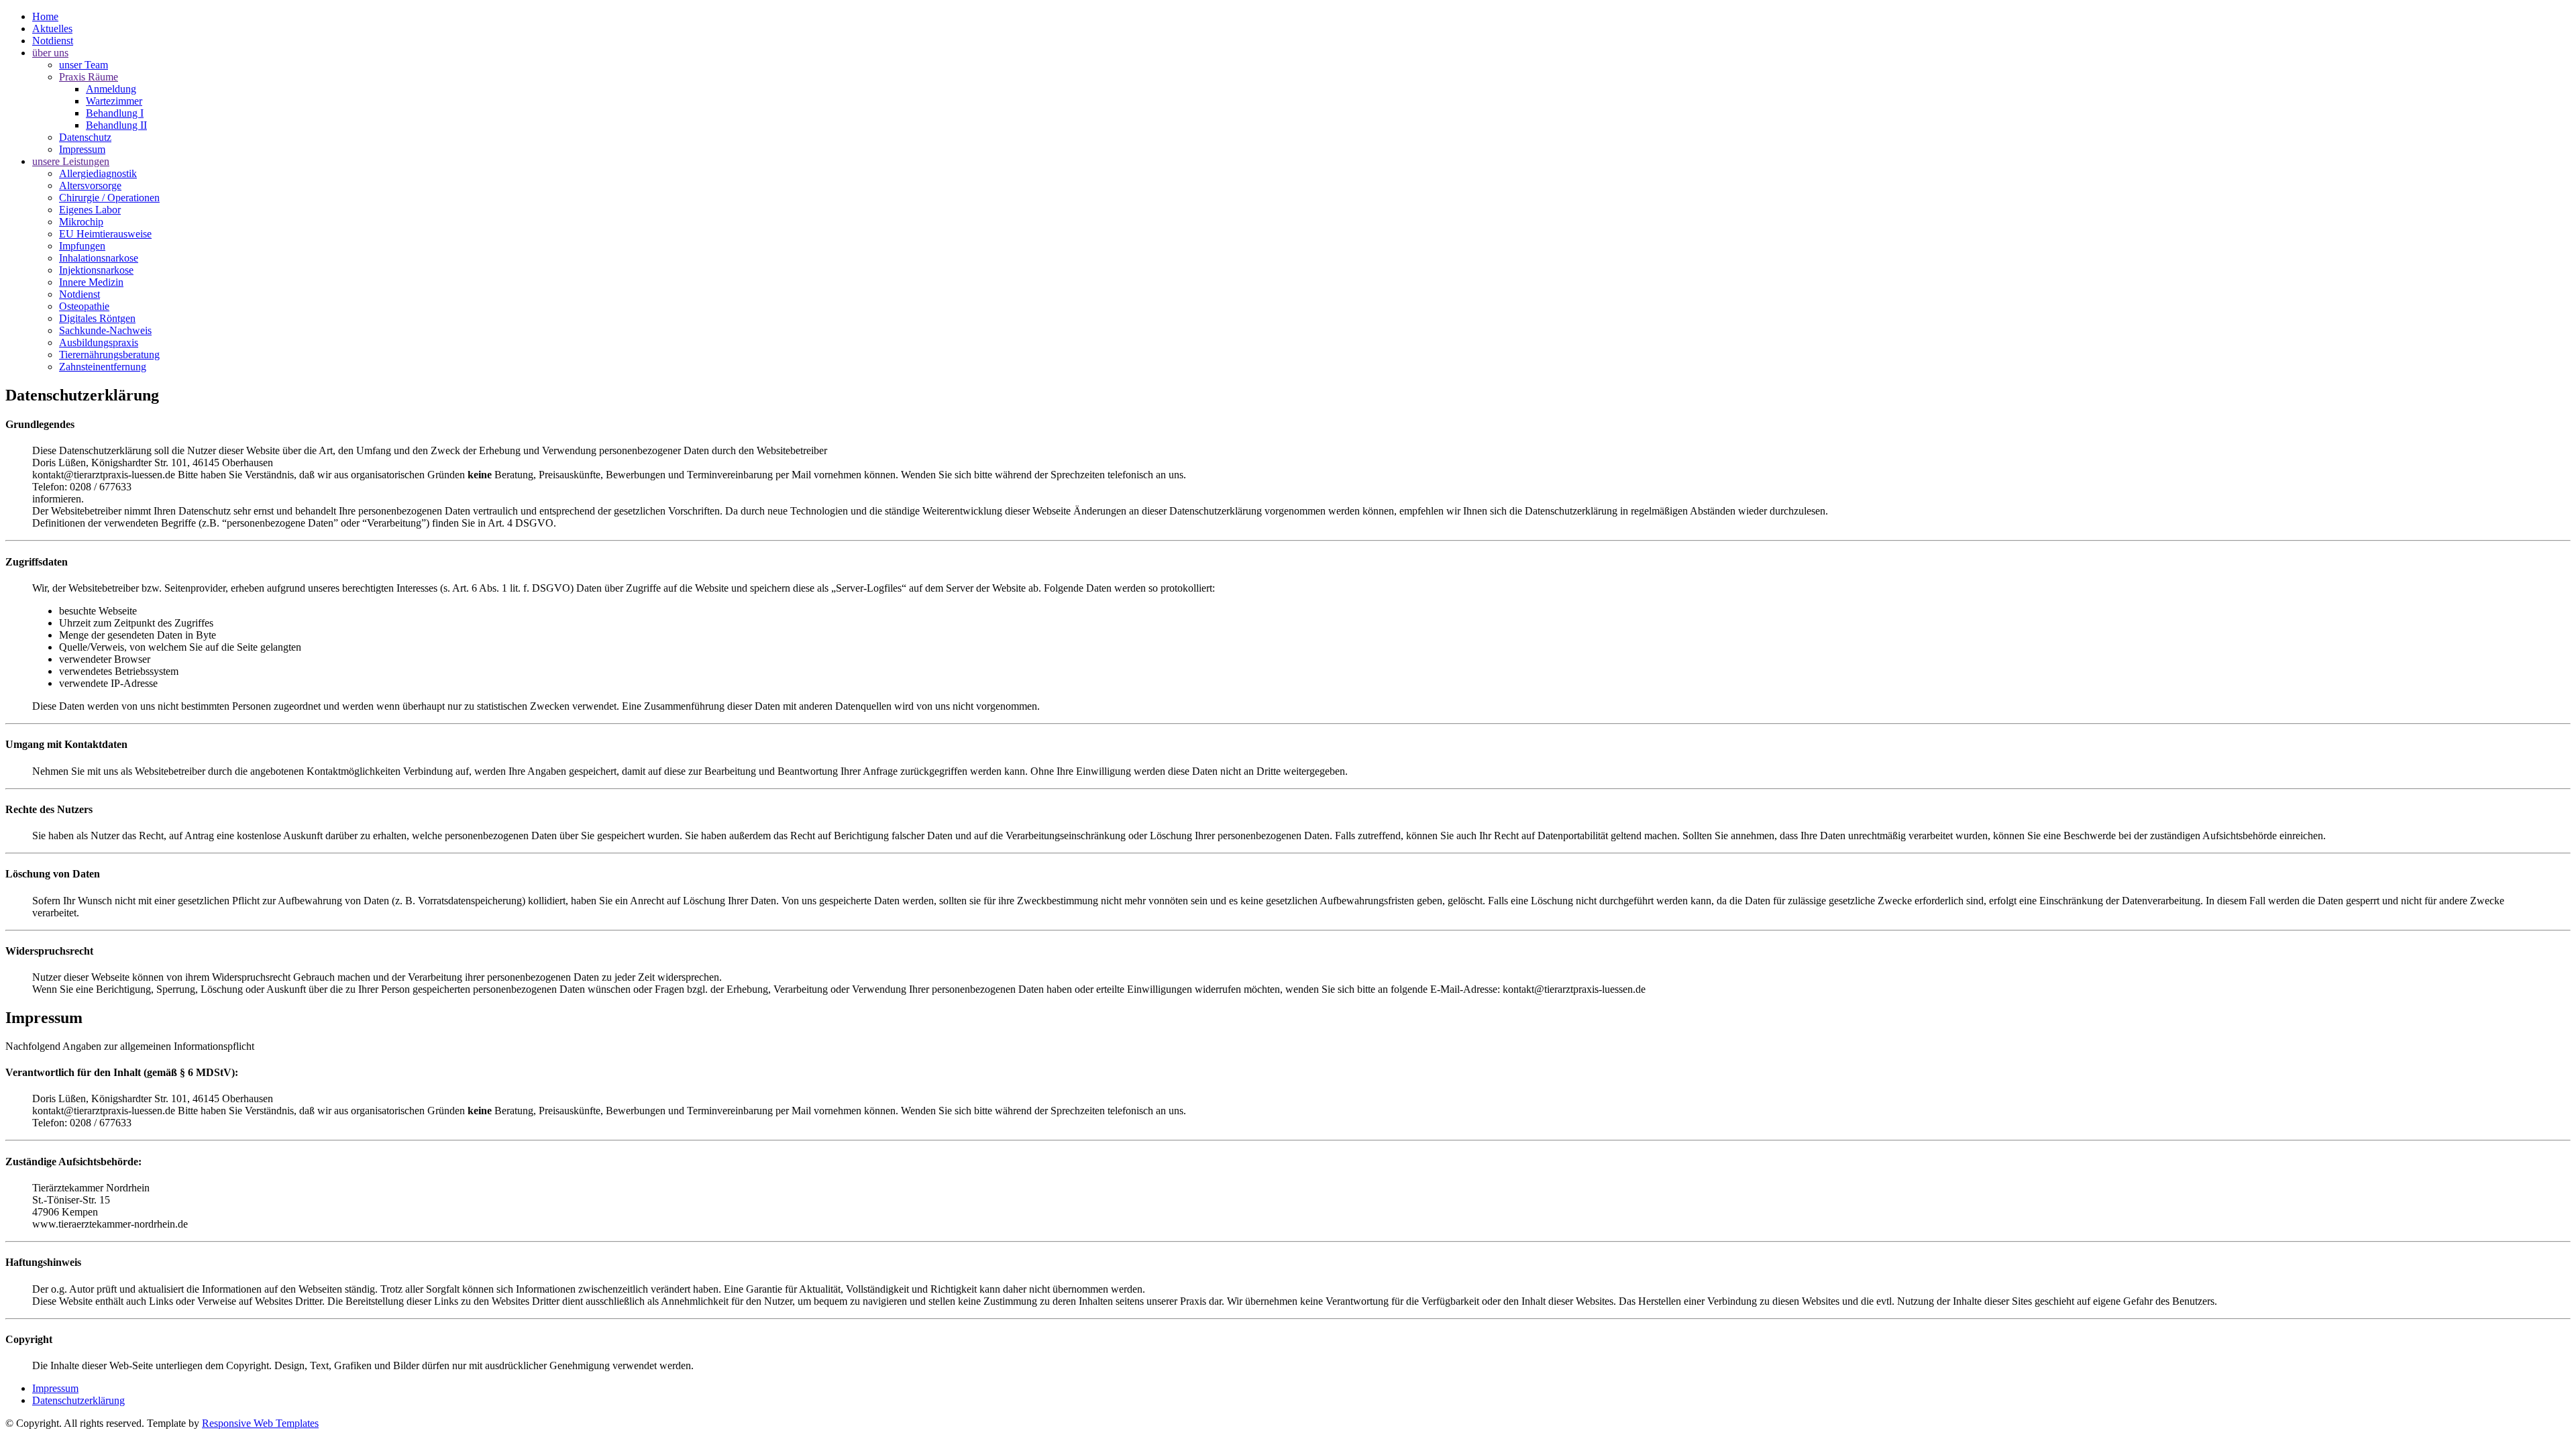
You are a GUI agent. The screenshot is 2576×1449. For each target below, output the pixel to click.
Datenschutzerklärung (78, 1400)
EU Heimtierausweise (105, 234)
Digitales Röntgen (97, 318)
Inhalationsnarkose (99, 258)
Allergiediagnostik (98, 173)
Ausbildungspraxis (99, 342)
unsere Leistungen (71, 161)
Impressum (82, 149)
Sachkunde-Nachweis (105, 330)
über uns (50, 53)
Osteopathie (84, 306)
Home (45, 16)
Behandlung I (115, 113)
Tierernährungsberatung (109, 355)
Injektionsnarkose (96, 270)
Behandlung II (116, 125)
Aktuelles (52, 29)
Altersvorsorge (90, 185)
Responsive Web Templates (260, 1423)
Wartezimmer (114, 101)
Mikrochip (81, 222)
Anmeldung (111, 89)
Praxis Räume (89, 77)
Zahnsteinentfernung (103, 367)
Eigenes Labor (90, 210)
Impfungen (82, 246)
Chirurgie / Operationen (109, 198)
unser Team (84, 65)
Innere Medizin (91, 282)
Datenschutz (85, 137)
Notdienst (53, 41)
